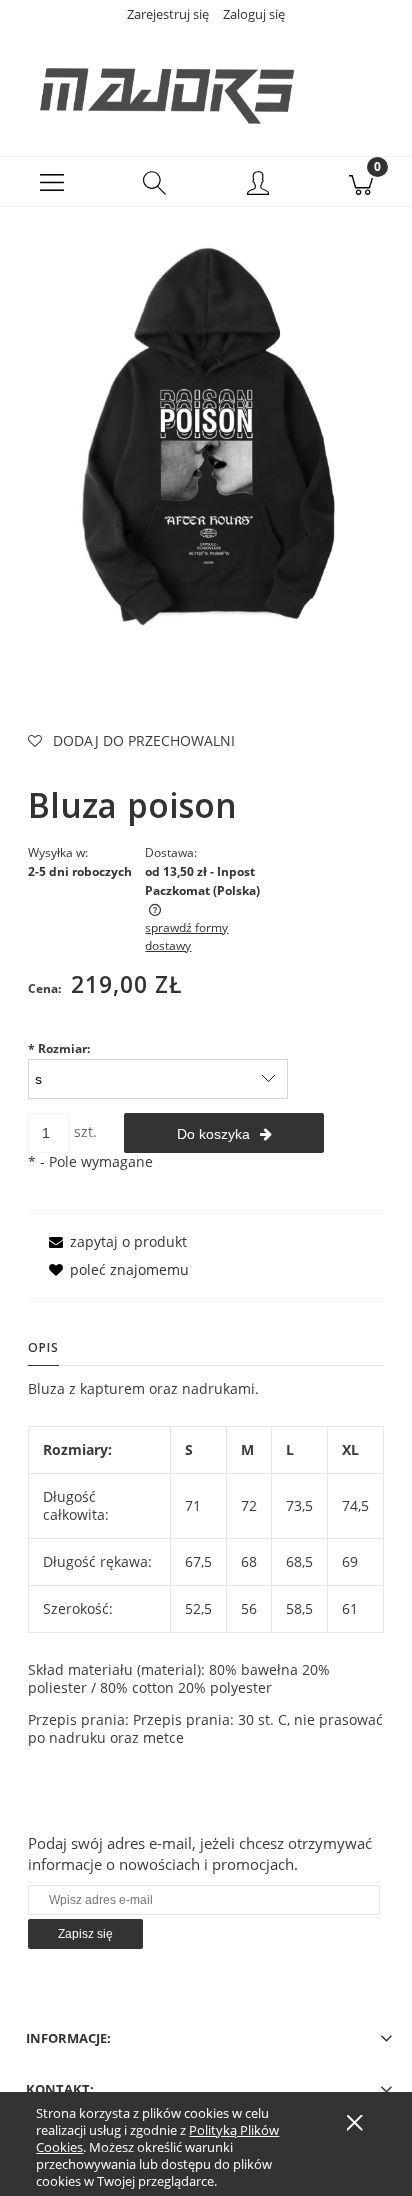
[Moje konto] (257, 185)
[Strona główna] (206, 85)
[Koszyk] (360, 182)
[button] (51, 182)
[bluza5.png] (206, 438)
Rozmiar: (59, 1048)
